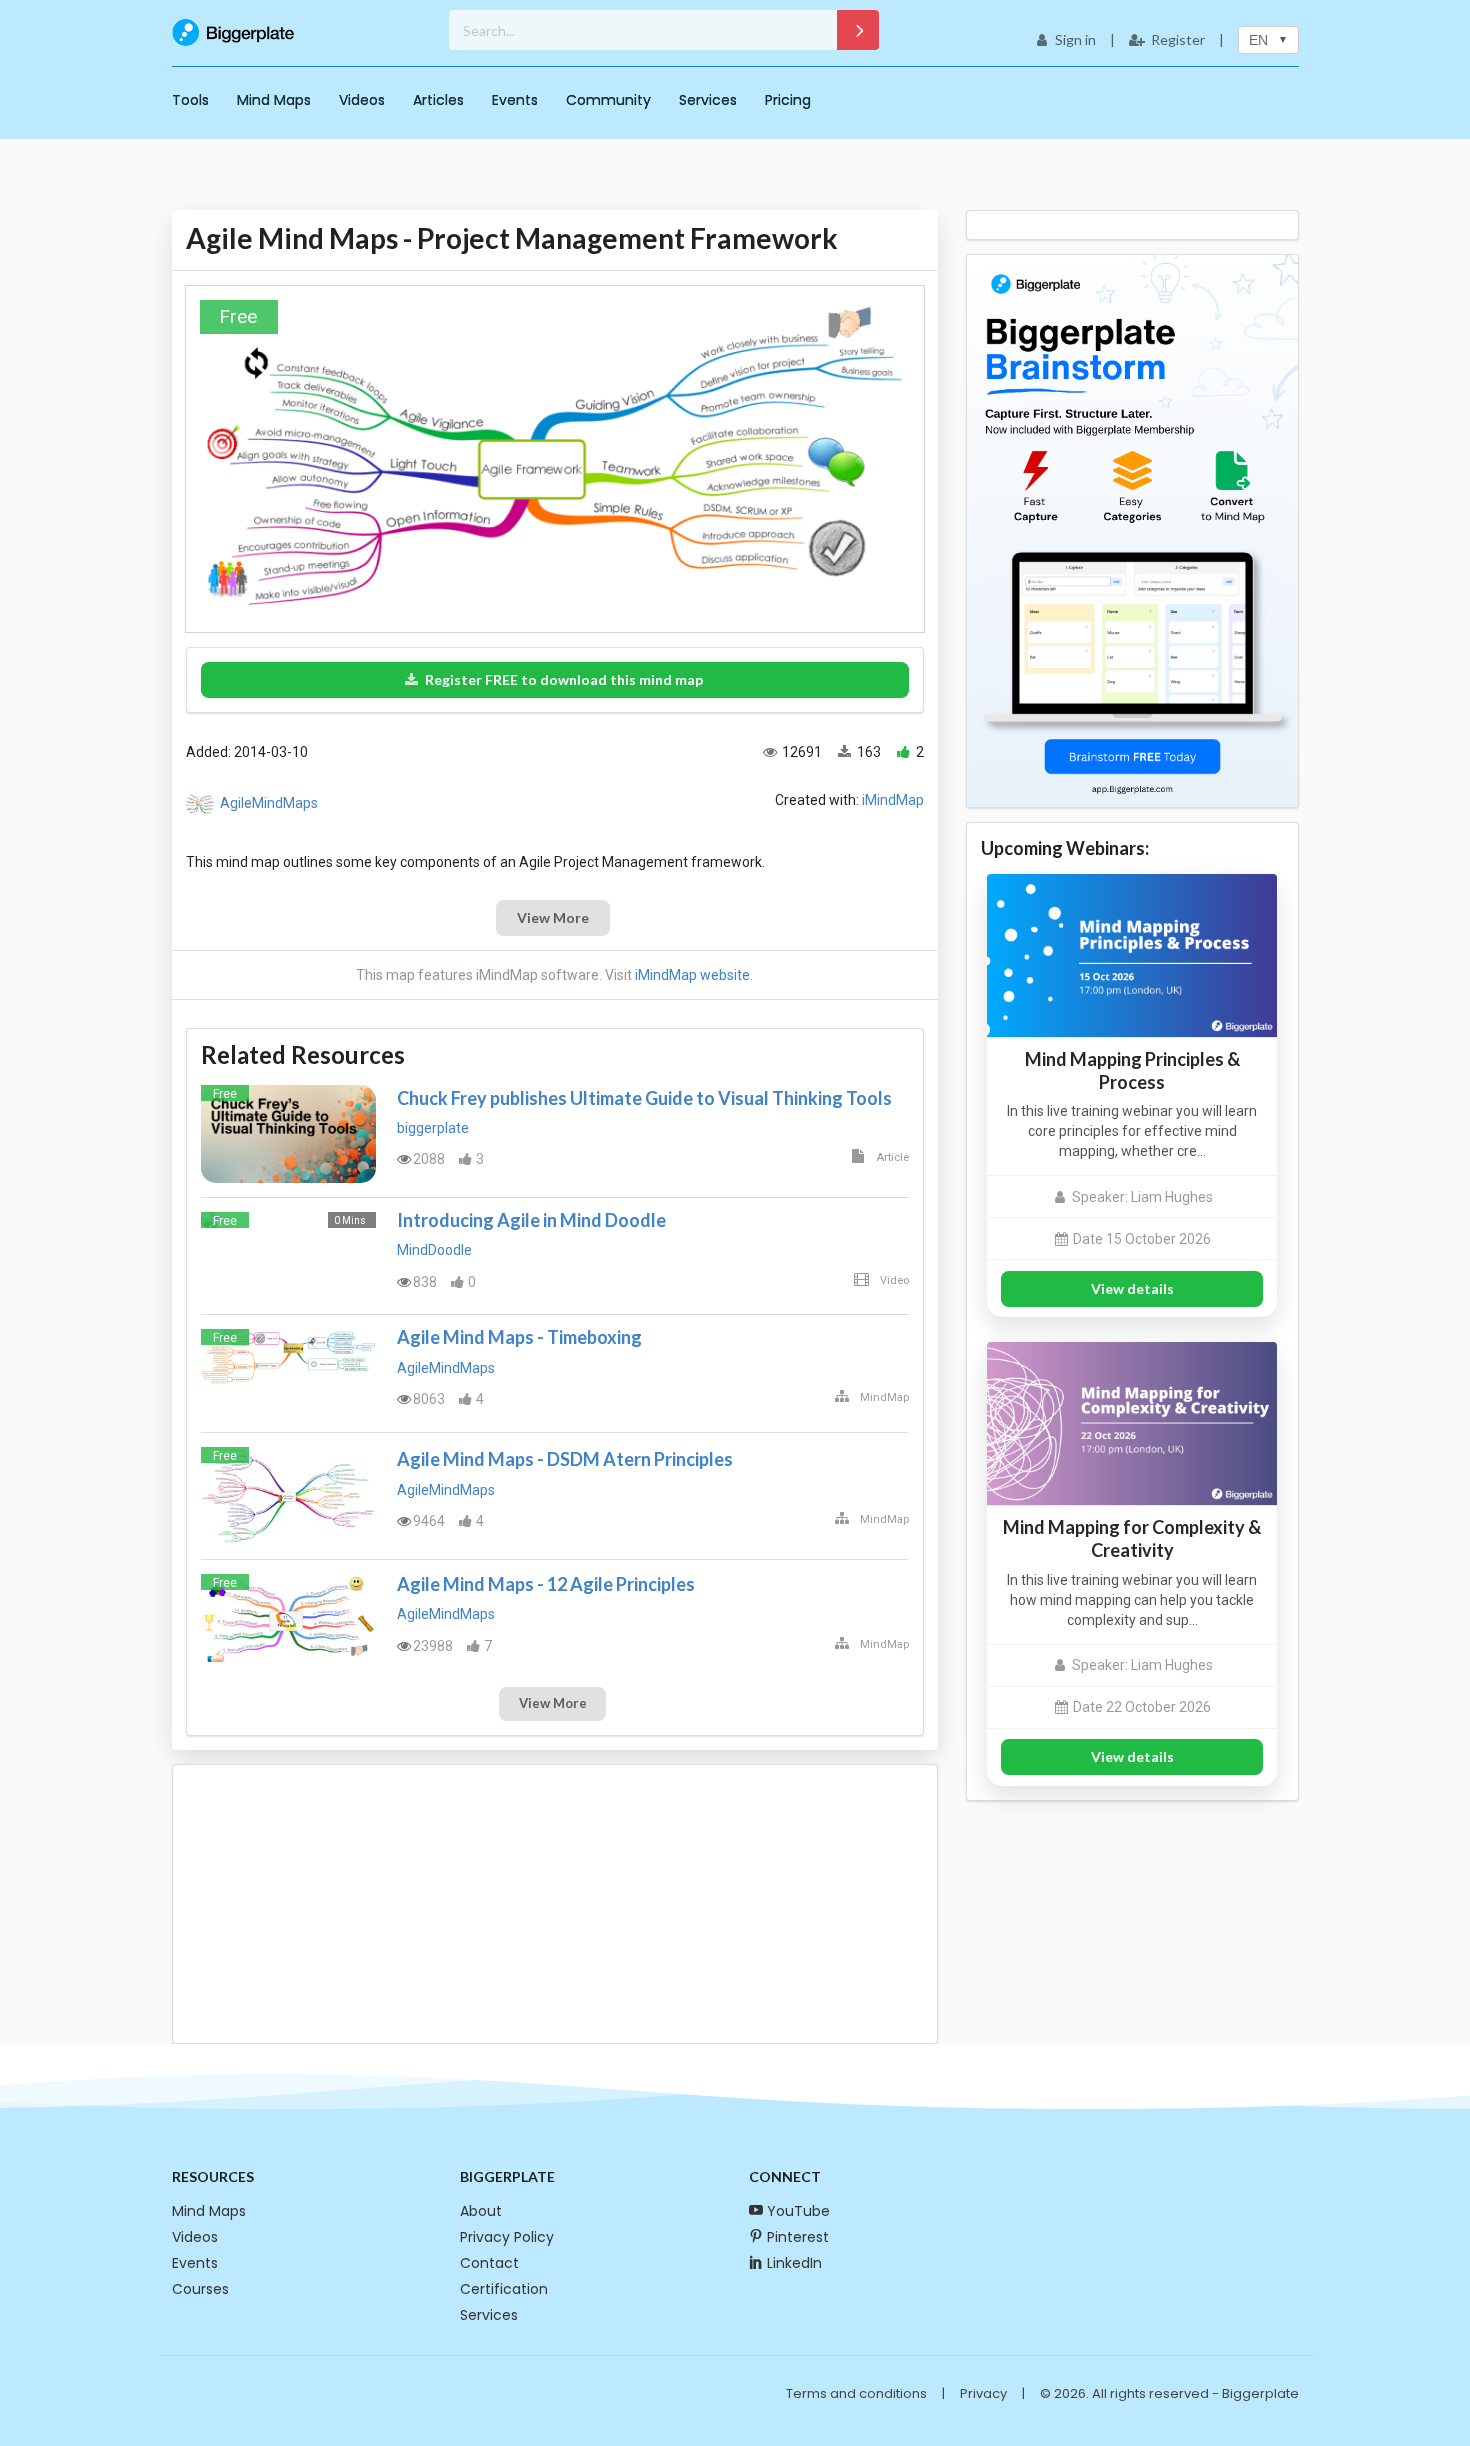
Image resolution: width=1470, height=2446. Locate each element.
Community (608, 100)
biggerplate (433, 1128)
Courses (200, 2289)
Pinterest (798, 2237)
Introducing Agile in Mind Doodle (531, 1220)
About (481, 2211)
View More (553, 917)
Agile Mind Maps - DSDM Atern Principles (565, 1459)
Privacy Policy (507, 2237)
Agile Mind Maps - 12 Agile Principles (546, 1584)
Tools (190, 100)
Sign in (1075, 39)
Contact (489, 2263)
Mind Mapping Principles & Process (1132, 1070)
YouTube (798, 2211)
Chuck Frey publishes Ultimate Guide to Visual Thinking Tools (644, 1098)
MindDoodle (434, 1250)
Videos (362, 100)
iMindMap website (692, 975)
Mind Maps (274, 100)
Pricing (788, 100)
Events (515, 100)
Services (708, 100)
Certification (504, 2289)
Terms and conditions (856, 2393)
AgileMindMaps (269, 803)
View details (1132, 1288)
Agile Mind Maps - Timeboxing (519, 1337)
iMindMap (893, 800)
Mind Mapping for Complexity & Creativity (1132, 1538)
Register (1178, 39)
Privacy (983, 2393)
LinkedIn (794, 2263)
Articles (438, 100)
